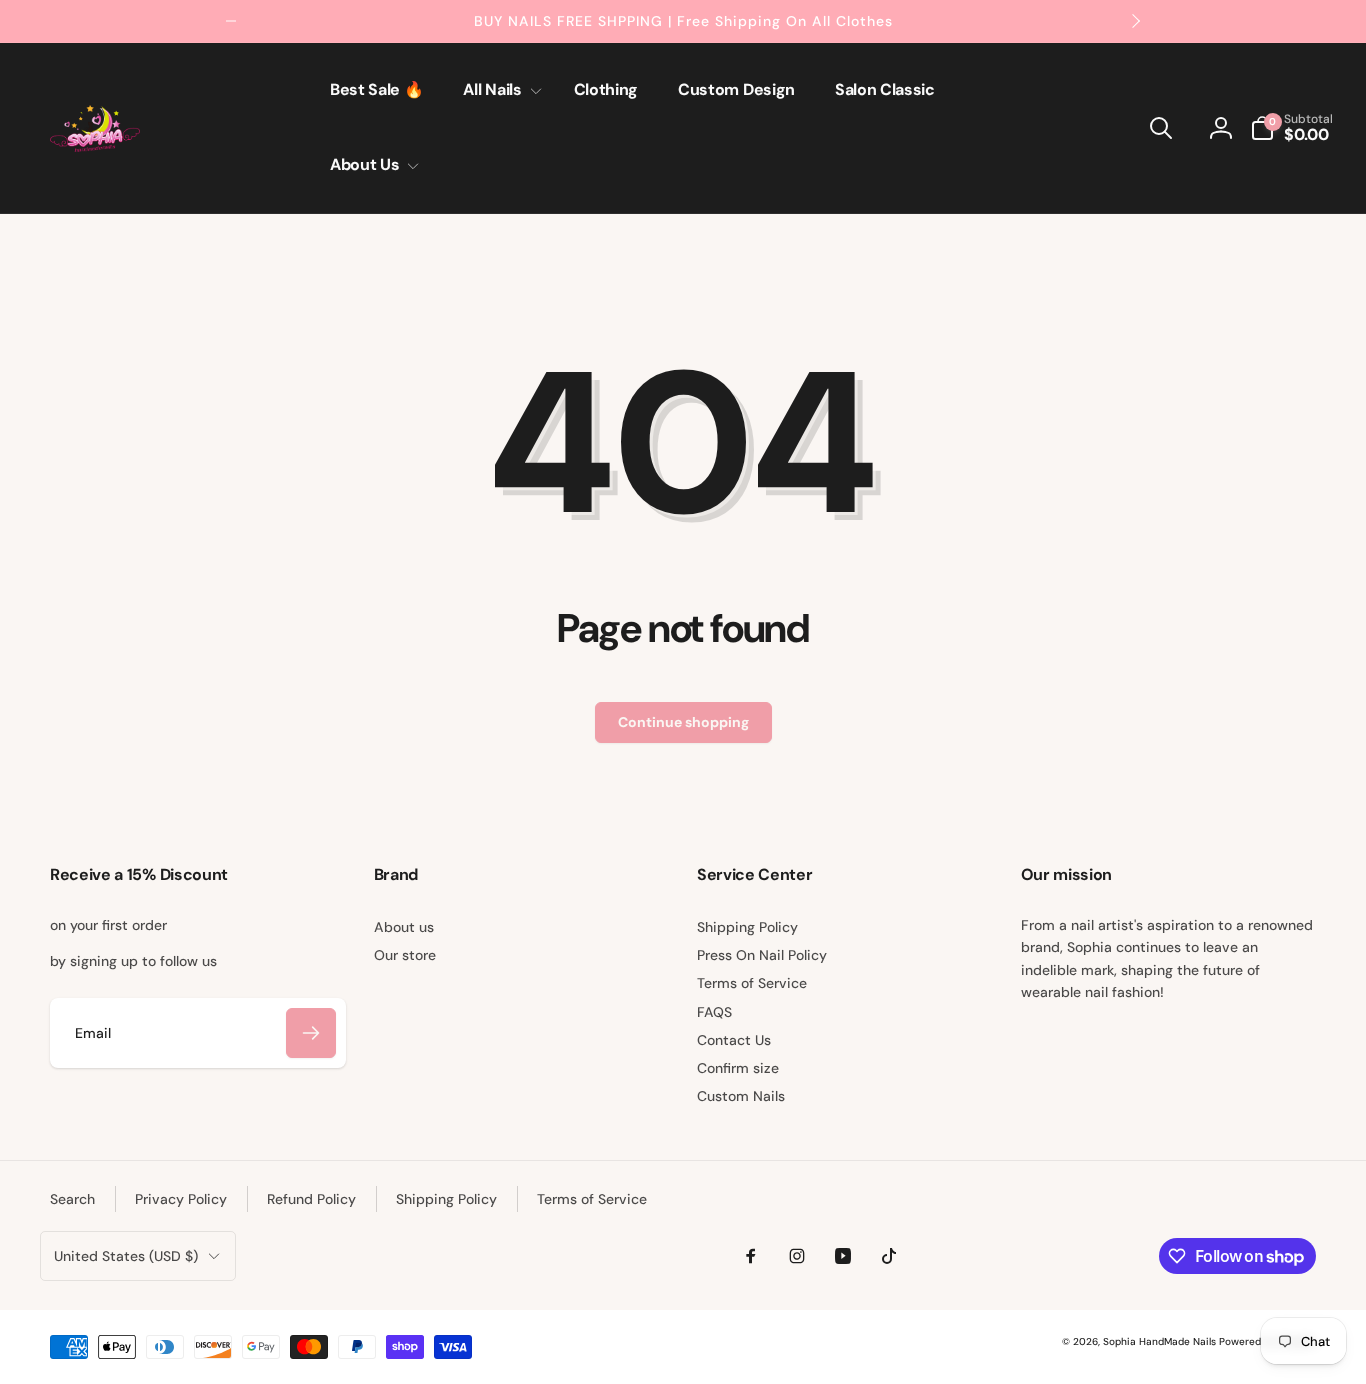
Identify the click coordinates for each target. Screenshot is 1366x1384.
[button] (498, 90)
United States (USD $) (126, 1256)
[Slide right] (1135, 21)
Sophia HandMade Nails (1159, 1341)
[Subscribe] (311, 1033)
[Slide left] (231, 21)
